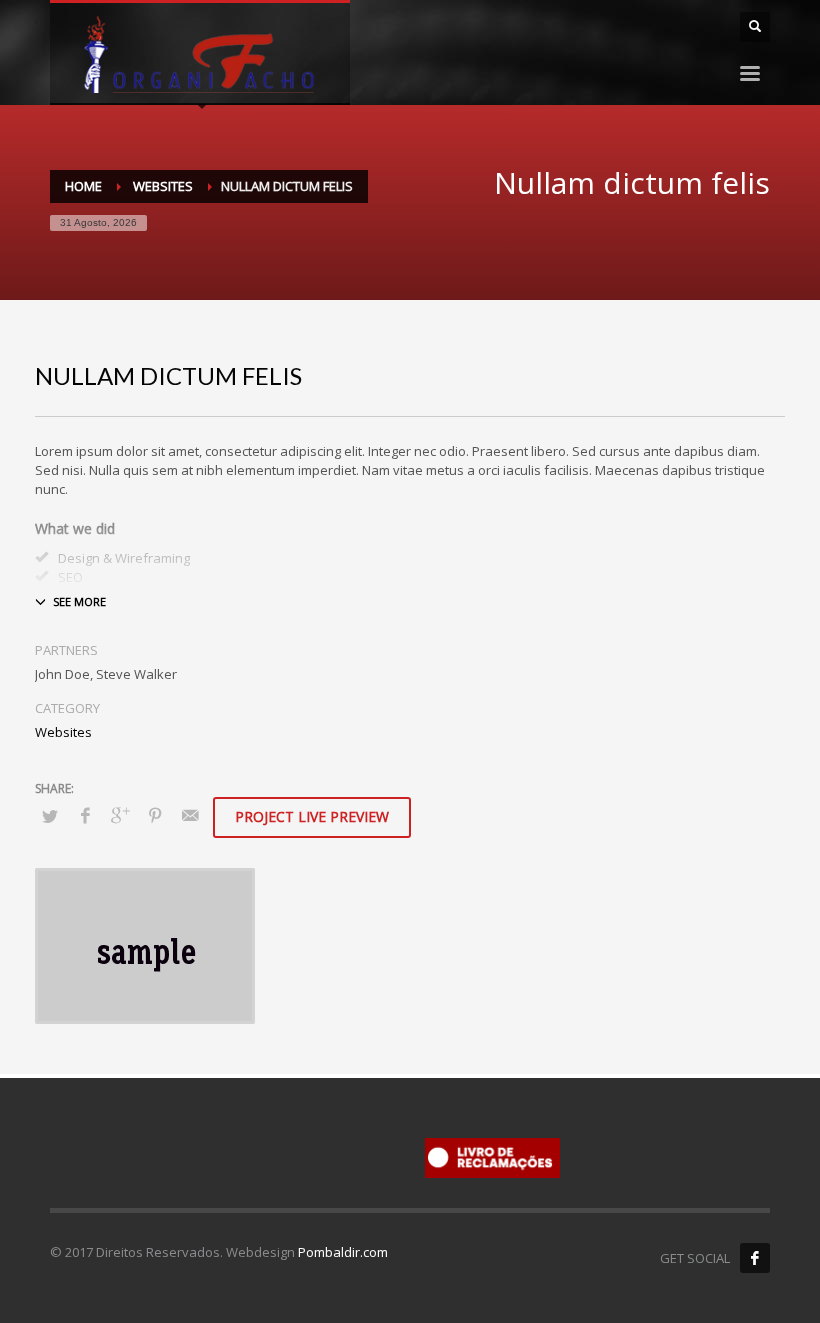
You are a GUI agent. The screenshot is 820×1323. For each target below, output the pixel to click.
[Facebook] (755, 1258)
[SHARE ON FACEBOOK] (85, 815)
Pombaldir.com (343, 1252)
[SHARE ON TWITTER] (50, 816)
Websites (163, 186)
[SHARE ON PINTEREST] (155, 815)
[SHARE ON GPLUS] (120, 815)
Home (83, 186)
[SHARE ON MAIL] (190, 815)
